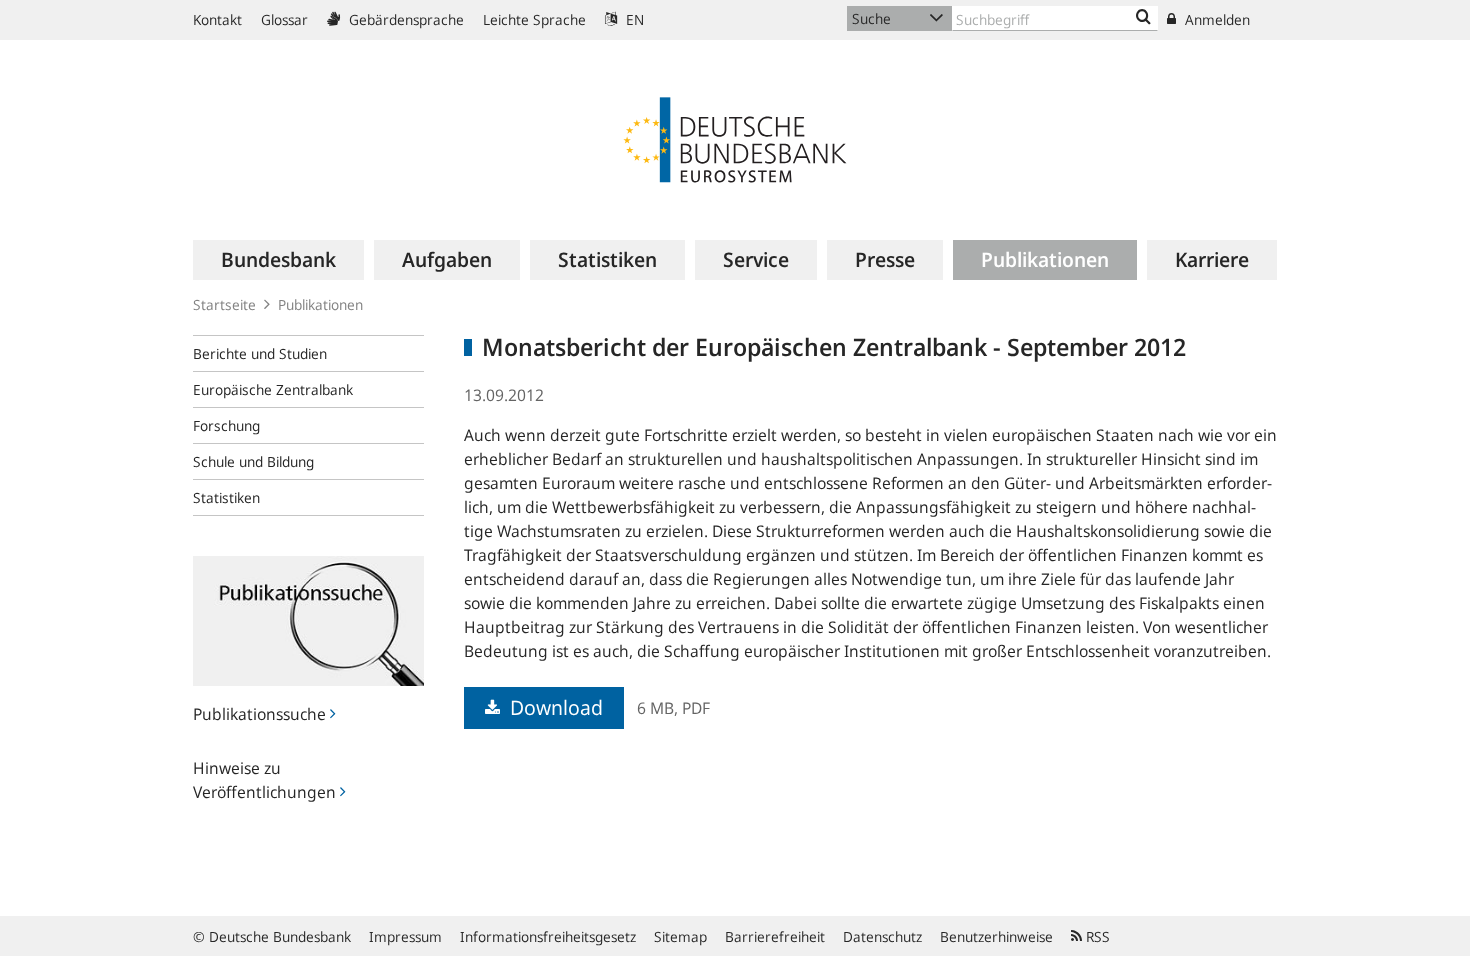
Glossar (284, 19)
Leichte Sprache (534, 19)
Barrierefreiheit (775, 936)
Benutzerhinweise (996, 936)
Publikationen (320, 304)
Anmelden (1215, 19)
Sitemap (680, 936)
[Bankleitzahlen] (1143, 18)
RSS (1096, 936)
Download (554, 707)
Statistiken (226, 497)
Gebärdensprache (404, 19)
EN (633, 19)
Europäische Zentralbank (273, 389)
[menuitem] (278, 260)
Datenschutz (882, 936)
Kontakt (217, 19)
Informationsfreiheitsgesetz (548, 936)
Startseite (224, 304)
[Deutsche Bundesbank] (735, 138)
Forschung (226, 425)
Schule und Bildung (253, 461)
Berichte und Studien (260, 353)
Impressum (405, 936)
